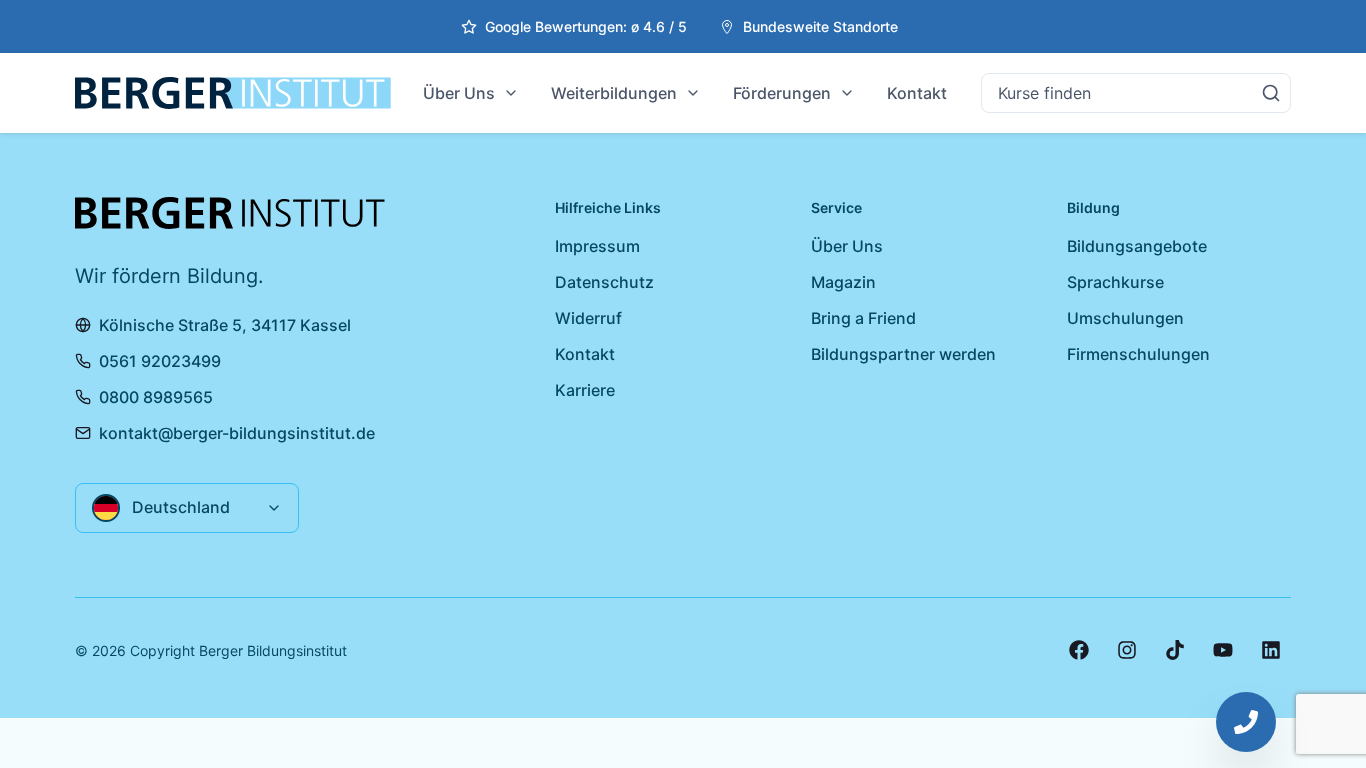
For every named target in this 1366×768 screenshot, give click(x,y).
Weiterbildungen (614, 93)
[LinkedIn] (1271, 650)
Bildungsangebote (1137, 246)
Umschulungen (1125, 318)
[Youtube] (1223, 650)
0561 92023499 (160, 361)
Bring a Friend (863, 318)
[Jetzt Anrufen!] (1246, 722)
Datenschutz (604, 282)
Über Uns (459, 93)
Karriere (585, 390)
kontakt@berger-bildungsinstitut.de (237, 433)
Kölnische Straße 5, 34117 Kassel (225, 325)
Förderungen (782, 93)
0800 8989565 (156, 397)
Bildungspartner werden (903, 354)
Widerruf (588, 318)
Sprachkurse (1115, 282)
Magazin (843, 282)
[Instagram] (1127, 650)
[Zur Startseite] (233, 93)
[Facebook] (1079, 650)
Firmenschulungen (1138, 354)
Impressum (597, 246)
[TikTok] (1175, 650)
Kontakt (917, 93)
